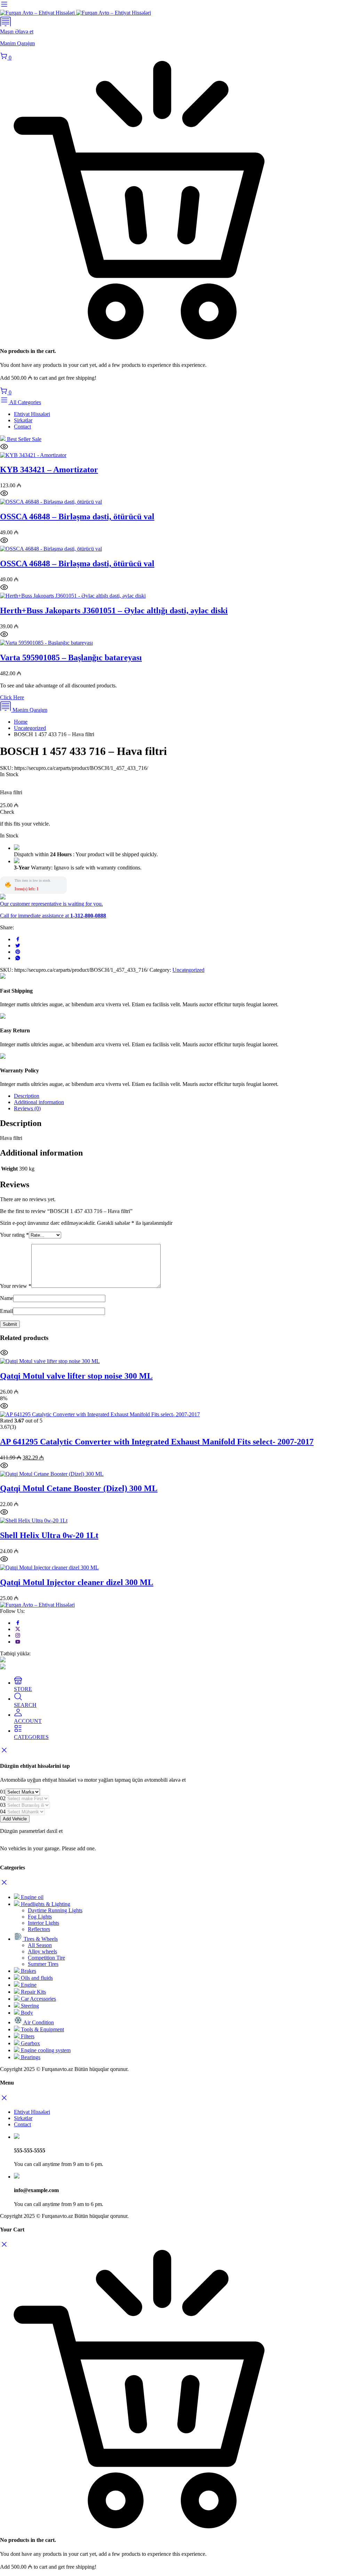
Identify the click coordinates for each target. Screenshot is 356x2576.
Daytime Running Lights (55, 1910)
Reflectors (39, 1929)
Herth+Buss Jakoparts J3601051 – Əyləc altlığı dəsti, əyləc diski (114, 610)
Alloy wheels (42, 1951)
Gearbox (30, 2043)
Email (6, 1311)
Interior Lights (43, 1923)
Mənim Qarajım (29, 710)
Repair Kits (33, 1992)
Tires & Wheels (40, 1939)
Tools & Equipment (42, 2029)
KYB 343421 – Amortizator (49, 470)
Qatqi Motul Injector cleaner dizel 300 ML (77, 1582)
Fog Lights (40, 1917)
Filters (27, 2036)
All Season (40, 1945)
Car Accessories (38, 1999)
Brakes (28, 1971)
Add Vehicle (15, 1819)
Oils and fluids (36, 1978)
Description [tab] (27, 1096)
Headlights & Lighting (45, 1904)
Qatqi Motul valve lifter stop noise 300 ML (76, 1376)
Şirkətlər (23, 420)
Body (26, 2013)
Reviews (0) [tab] (27, 1108)
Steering (29, 2006)
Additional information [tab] (39, 1102)
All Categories (25, 402)
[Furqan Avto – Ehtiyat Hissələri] (75, 13)
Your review (16, 1286)
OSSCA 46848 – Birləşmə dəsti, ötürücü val (77, 517)
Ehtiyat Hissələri (32, 414)
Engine (28, 1985)
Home (21, 722)
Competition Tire (46, 1958)
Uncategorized (30, 728)
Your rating (14, 1235)
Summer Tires (43, 1964)
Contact (22, 427)
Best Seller (23, 439)
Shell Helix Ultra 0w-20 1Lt (49, 1535)
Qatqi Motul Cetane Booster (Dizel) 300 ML (79, 1488)
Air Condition (38, 2022)
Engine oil (31, 1897)
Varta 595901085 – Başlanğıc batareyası (71, 657)
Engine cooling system (45, 2050)
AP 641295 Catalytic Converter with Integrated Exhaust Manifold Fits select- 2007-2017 (157, 1442)
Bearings (30, 2057)
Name (7, 1298)
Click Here (12, 697)
